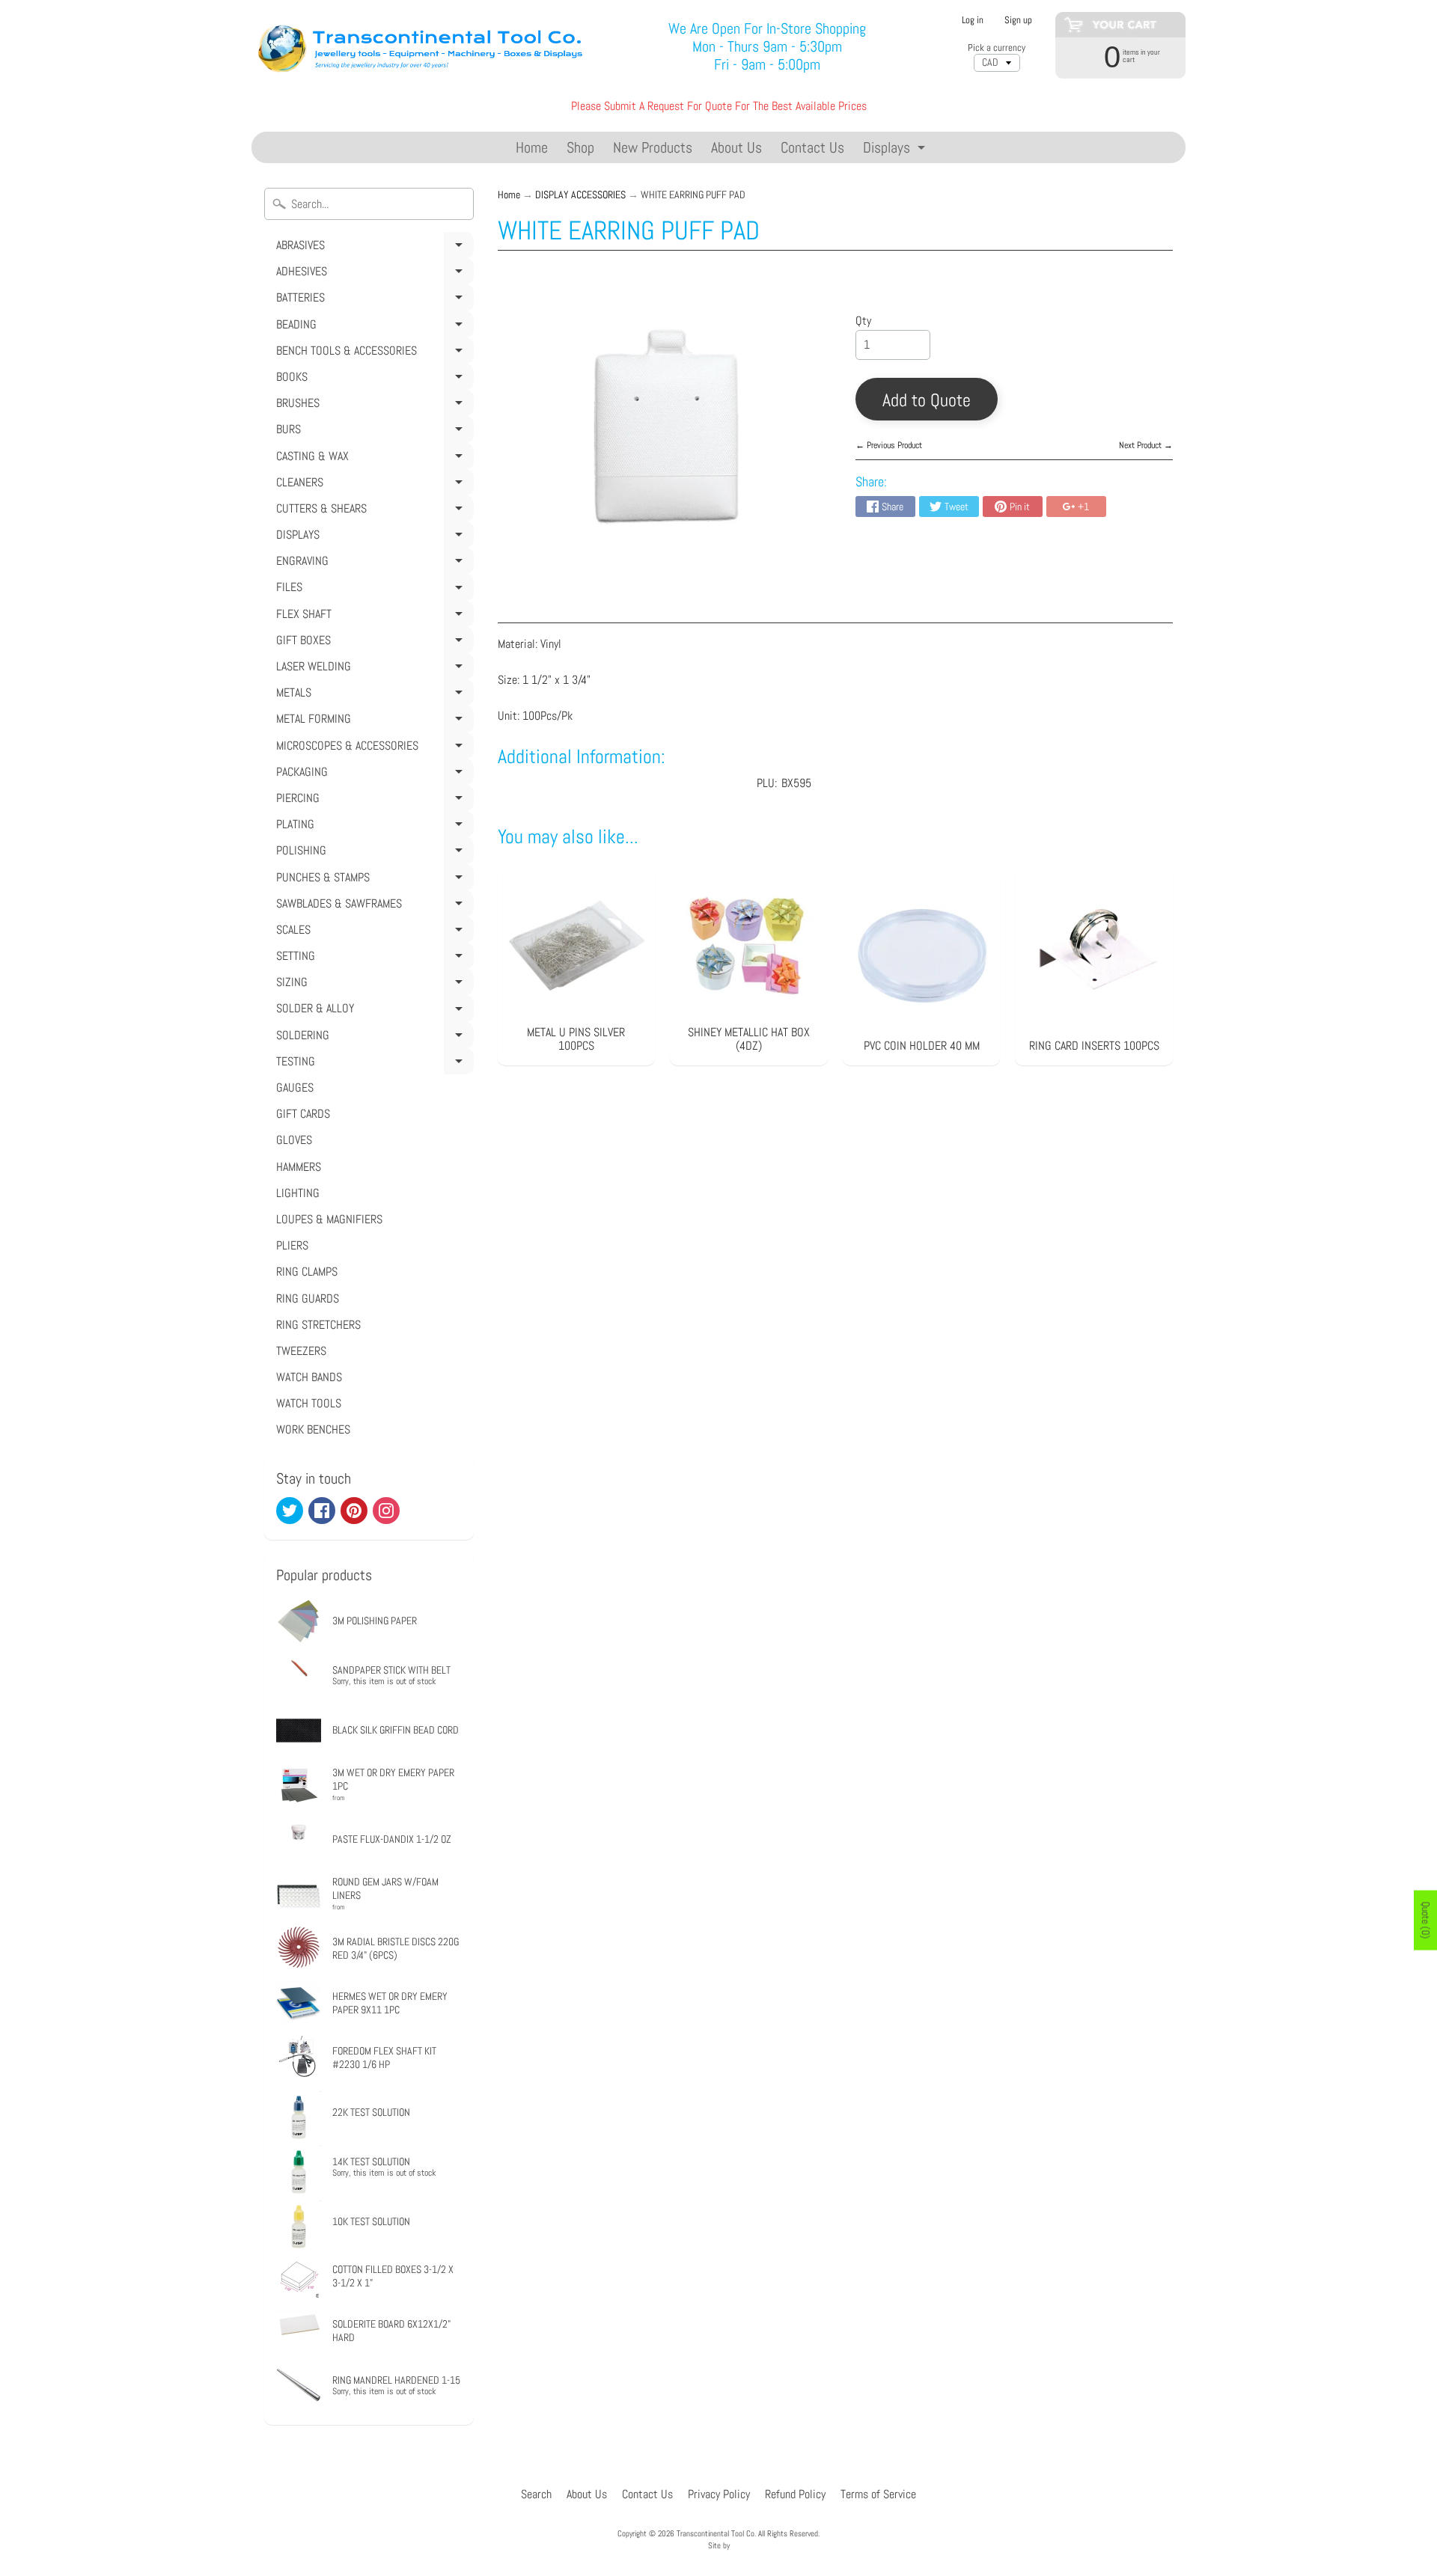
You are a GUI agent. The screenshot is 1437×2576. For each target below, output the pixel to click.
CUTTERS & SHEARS (373, 511)
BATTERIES (373, 300)
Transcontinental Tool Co (716, 2533)
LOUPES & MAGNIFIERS (329, 1219)
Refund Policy (795, 2494)
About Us (736, 147)
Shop (580, 147)
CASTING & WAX (373, 459)
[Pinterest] (354, 1511)
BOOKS (373, 379)
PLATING (373, 827)
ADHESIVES (373, 274)
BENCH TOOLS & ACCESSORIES (373, 353)
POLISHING (373, 853)
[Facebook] (322, 1511)
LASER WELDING (373, 669)
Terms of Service (878, 2494)
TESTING (373, 1064)
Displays (896, 150)
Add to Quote (927, 400)
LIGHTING (298, 1193)
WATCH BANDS (309, 1377)
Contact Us (812, 147)
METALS (373, 695)
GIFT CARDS (303, 1114)
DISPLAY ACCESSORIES (580, 195)
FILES (373, 590)
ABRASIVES (373, 248)
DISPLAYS (373, 537)
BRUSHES (373, 406)
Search (536, 2494)
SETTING (373, 958)
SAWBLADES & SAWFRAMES (373, 906)
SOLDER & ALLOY (373, 1011)
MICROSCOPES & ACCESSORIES (373, 748)
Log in (973, 21)
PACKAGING (373, 774)
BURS (373, 432)
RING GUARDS (308, 1298)
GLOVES (294, 1140)
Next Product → (1146, 445)
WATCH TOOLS (309, 1403)
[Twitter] (290, 1511)
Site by (719, 2545)
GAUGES (295, 1087)
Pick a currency (997, 48)
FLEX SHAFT (373, 617)
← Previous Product (889, 445)
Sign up (1018, 21)
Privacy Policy (719, 2494)
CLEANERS (373, 485)
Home (532, 147)
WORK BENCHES (313, 1429)
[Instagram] (386, 1511)
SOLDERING (373, 1038)
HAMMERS (299, 1167)
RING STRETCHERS (318, 1325)
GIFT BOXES (373, 643)
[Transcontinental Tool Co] (423, 47)
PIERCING (373, 801)
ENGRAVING (373, 563)
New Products (653, 147)
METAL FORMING (373, 721)
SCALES (373, 932)
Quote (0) (1426, 1921)
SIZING (373, 985)
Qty (863, 321)
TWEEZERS (301, 1351)
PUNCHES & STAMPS (373, 880)
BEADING (373, 327)
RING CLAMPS (307, 1272)
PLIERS (292, 1245)
